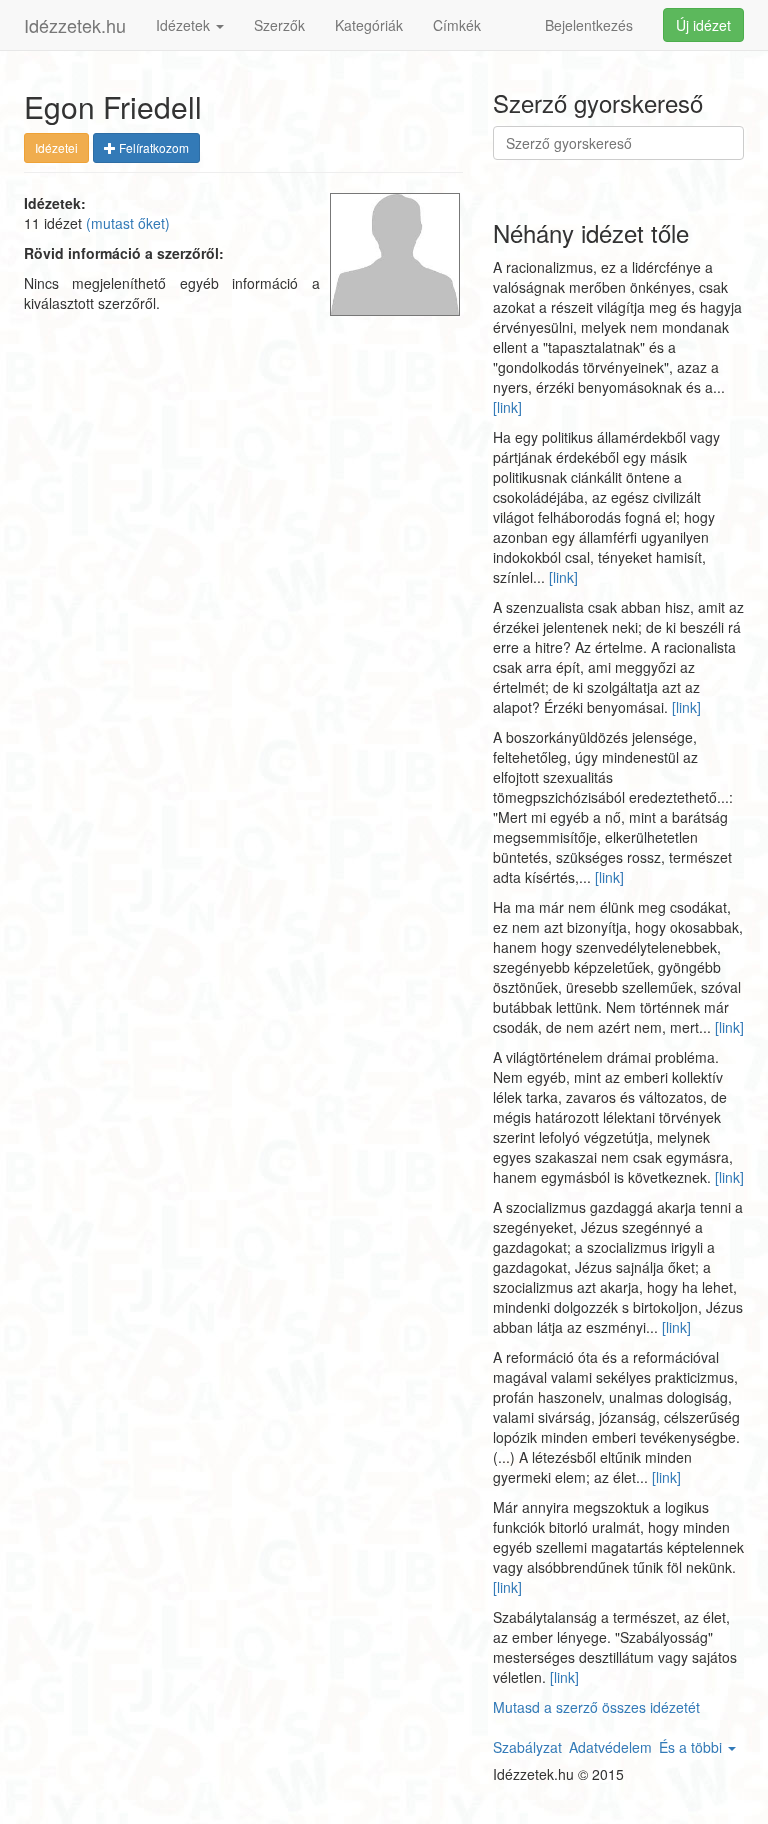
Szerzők (279, 25)
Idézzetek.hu (75, 25)
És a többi (692, 1747)
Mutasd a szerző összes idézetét (596, 1707)
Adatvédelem (610, 1747)
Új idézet (703, 25)
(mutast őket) (128, 223)
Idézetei (56, 147)
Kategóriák (369, 25)
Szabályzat (527, 1747)
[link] (507, 407)
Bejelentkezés (589, 25)
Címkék (457, 25)
